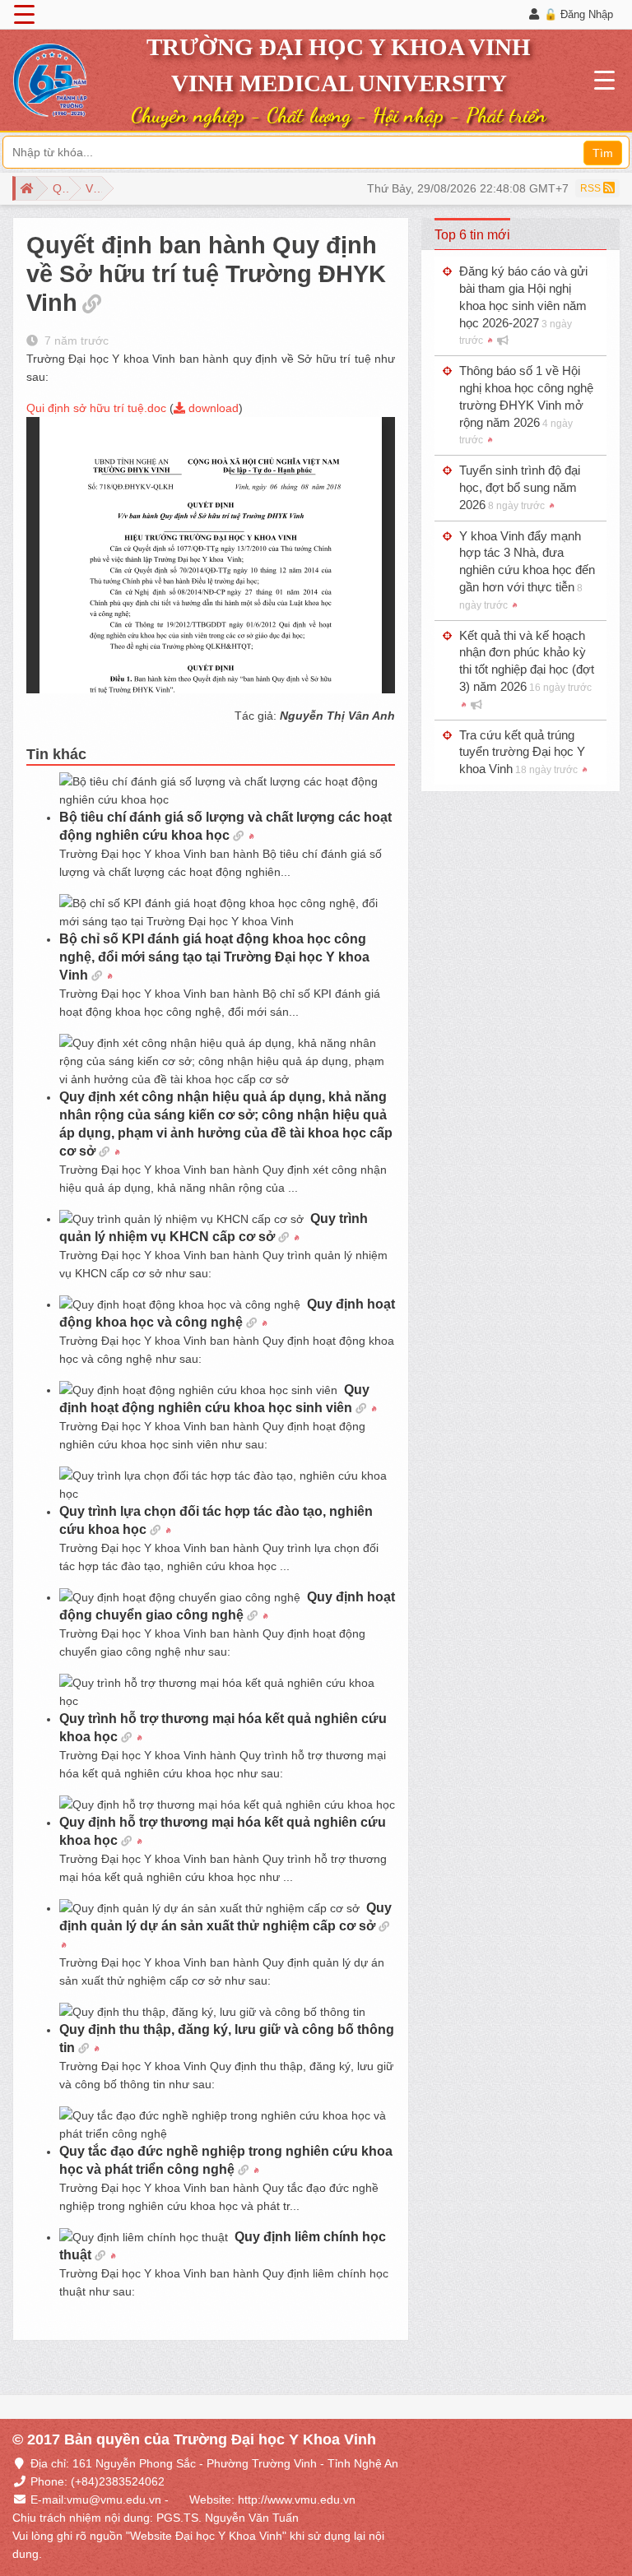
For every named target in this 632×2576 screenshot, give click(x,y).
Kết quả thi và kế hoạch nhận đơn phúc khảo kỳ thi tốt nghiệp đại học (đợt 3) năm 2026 (527, 661)
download (212, 408)
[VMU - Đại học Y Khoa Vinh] (50, 81)
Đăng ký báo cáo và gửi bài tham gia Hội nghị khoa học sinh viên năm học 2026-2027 (523, 305)
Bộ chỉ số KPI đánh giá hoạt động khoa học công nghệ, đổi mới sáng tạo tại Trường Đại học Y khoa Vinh (214, 957)
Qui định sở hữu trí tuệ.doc (96, 408)
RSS (592, 188)
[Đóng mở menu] (24, 15)
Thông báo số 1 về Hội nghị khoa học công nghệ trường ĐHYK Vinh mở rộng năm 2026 (526, 405)
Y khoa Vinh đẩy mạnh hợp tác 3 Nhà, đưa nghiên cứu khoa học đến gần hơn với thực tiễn (527, 570)
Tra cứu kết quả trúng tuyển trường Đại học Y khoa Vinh (522, 752)
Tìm (603, 153)
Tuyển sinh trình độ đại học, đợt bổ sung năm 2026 (520, 487)
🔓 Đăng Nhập (579, 14)
